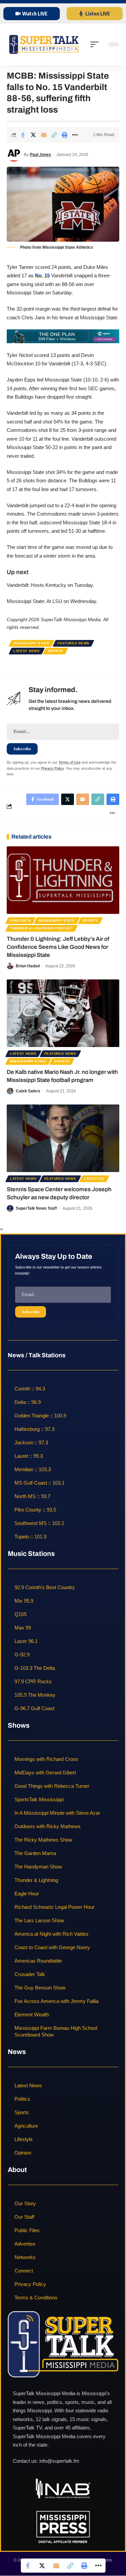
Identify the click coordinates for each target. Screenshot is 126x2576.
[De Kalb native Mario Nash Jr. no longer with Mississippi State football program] (63, 1013)
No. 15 (42, 275)
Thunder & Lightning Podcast (41, 928)
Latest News (27, 651)
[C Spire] (63, 336)
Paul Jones (40, 155)
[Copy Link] (54, 135)
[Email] (44, 135)
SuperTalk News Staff (36, 1208)
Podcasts (20, 920)
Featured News (73, 643)
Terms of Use (70, 762)
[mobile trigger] (96, 44)
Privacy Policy (52, 768)
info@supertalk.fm (59, 2461)
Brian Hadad (28, 966)
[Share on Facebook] (23, 135)
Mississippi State (32, 643)
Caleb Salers (28, 1091)
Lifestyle (94, 1179)
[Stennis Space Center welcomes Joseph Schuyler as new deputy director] (63, 1138)
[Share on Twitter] (33, 135)
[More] (75, 135)
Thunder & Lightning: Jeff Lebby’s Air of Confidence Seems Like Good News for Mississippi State (58, 947)
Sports (55, 651)
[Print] (65, 135)
